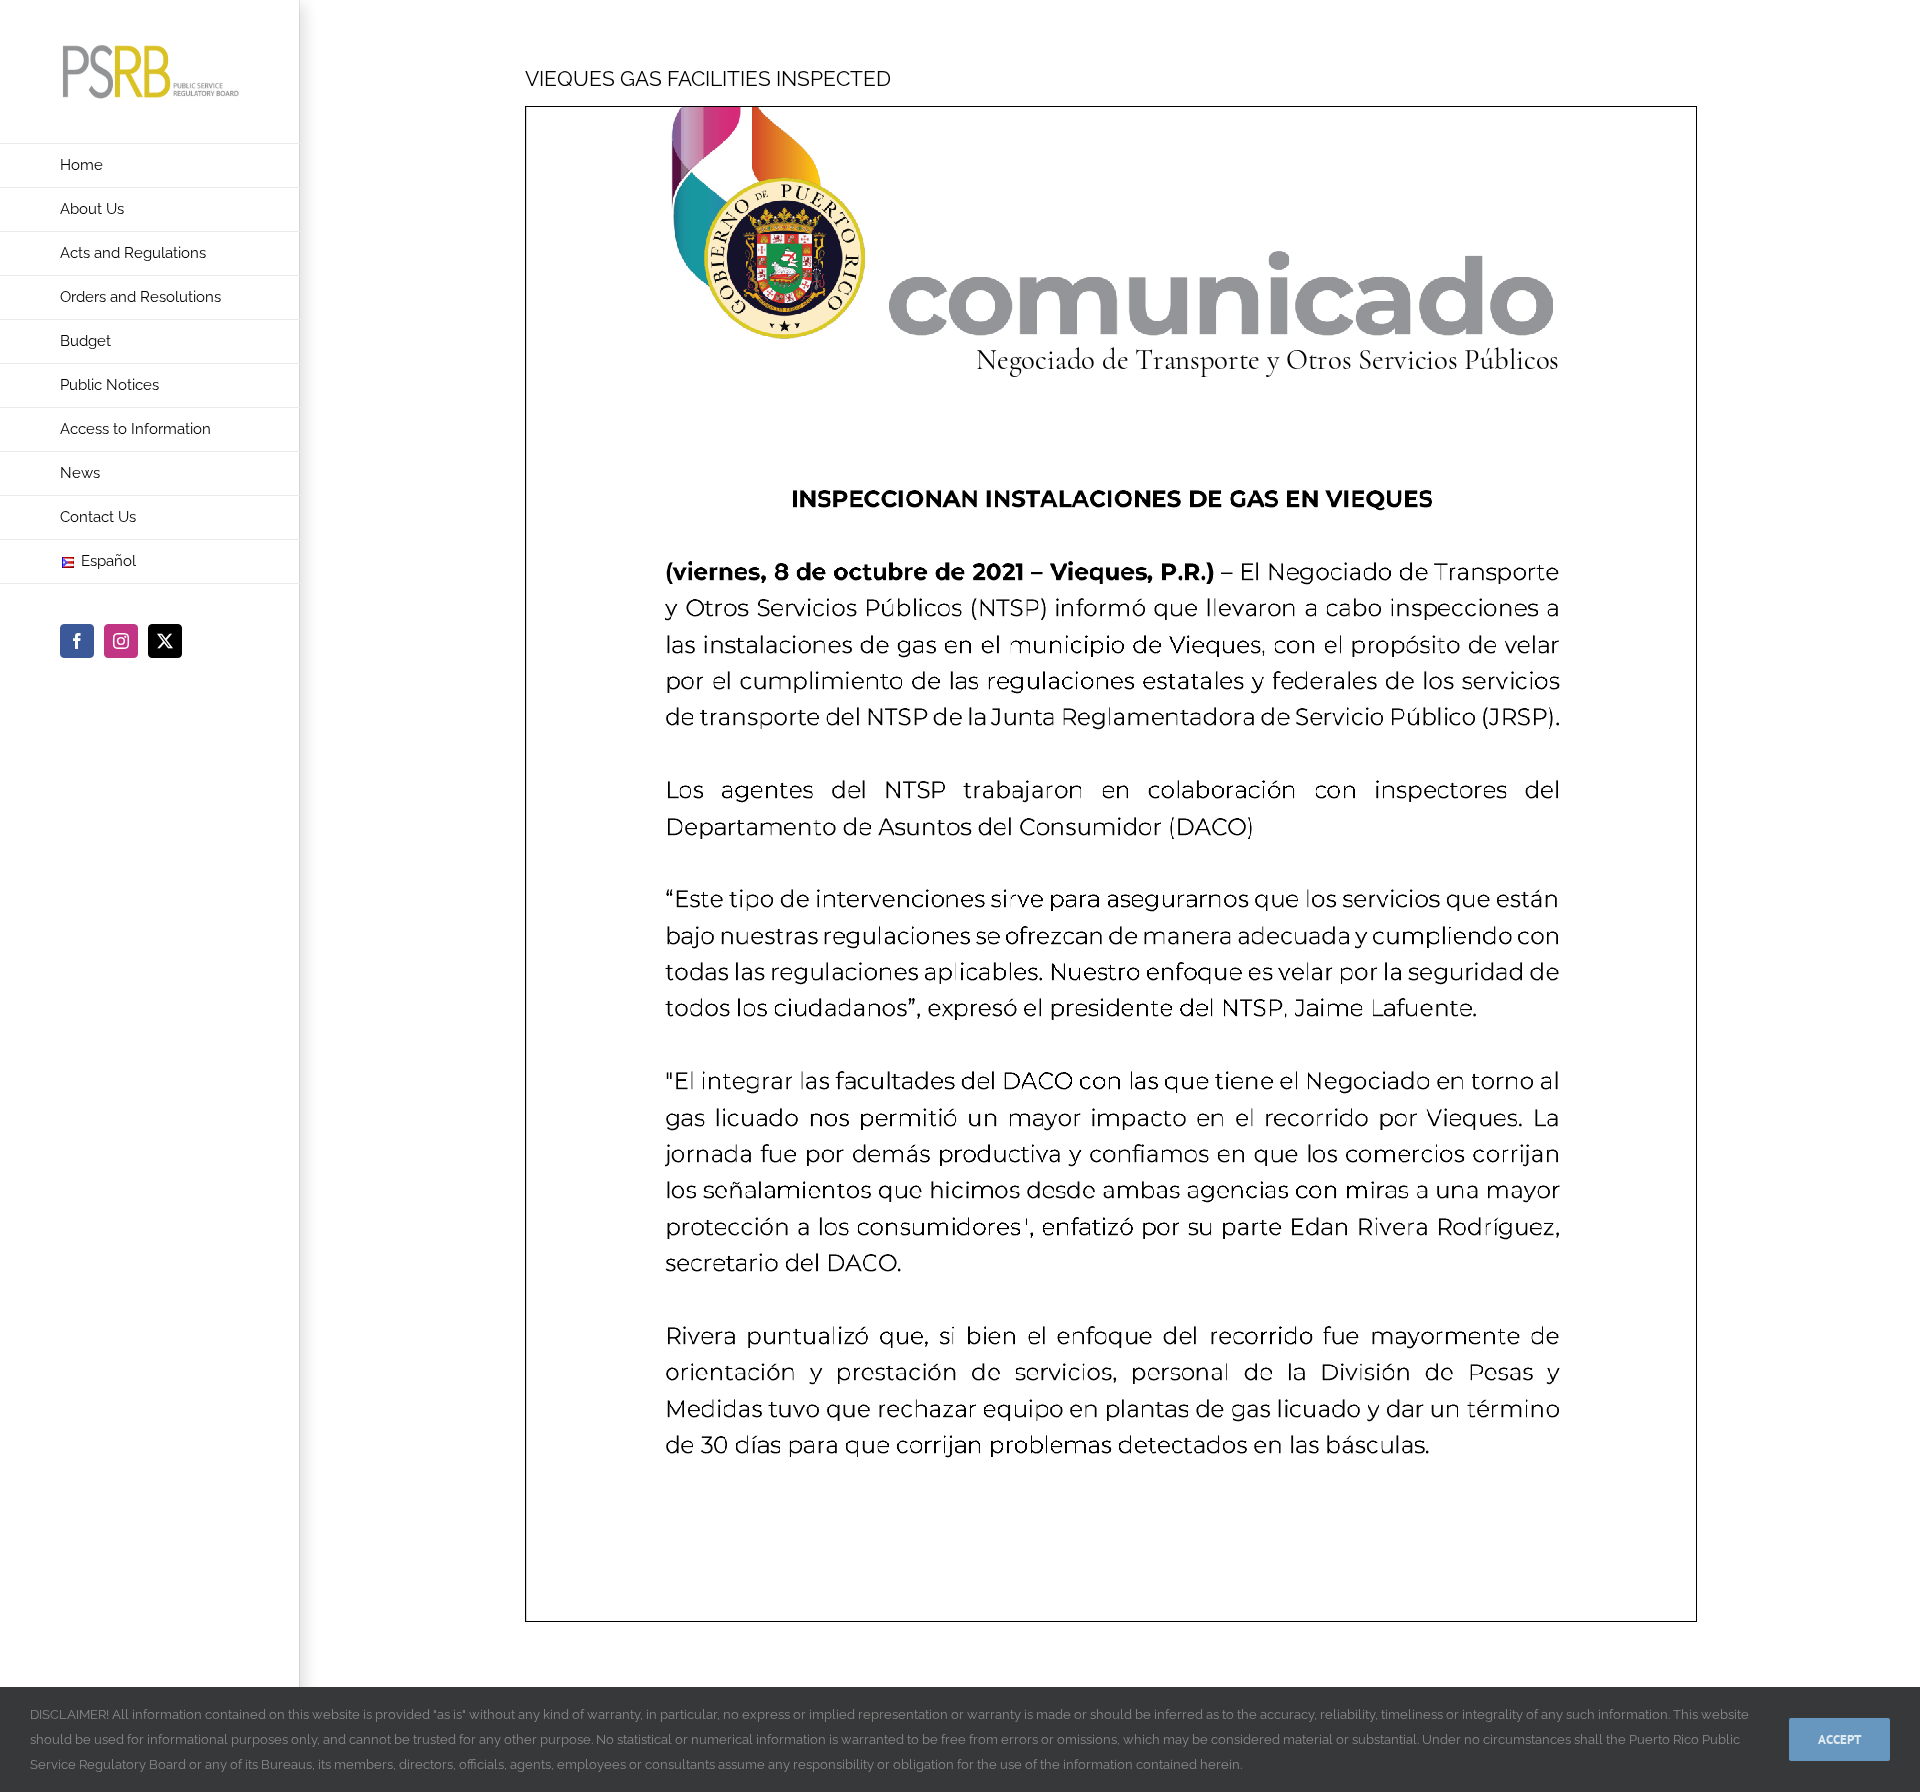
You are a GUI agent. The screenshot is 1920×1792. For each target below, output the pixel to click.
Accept (1839, 1739)
